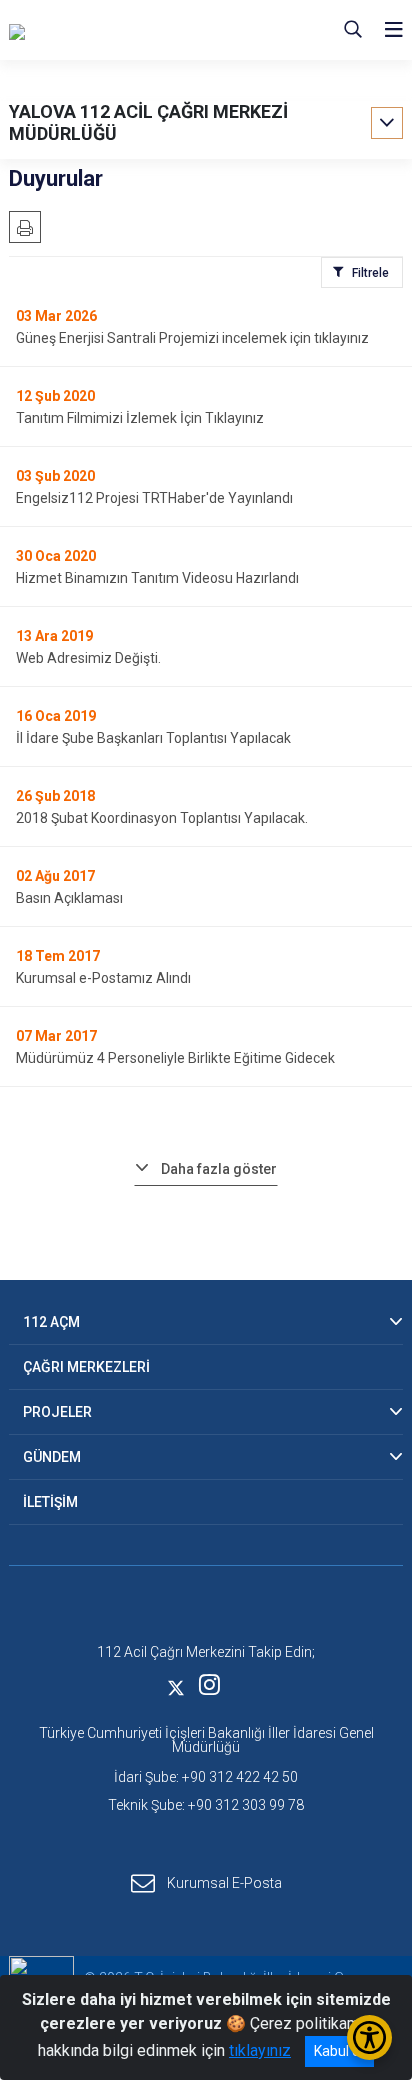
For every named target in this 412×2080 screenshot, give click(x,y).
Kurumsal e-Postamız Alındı (103, 978)
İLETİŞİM (50, 1502)
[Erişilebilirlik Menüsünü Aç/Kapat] (369, 2037)
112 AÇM (51, 1322)
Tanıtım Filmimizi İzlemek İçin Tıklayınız (140, 418)
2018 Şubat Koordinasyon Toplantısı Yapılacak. (162, 818)
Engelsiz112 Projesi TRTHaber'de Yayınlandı (154, 498)
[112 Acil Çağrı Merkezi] (109, 30)
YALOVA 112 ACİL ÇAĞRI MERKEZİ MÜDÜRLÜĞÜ (148, 122)
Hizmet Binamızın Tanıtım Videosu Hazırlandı (157, 578)
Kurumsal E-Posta (224, 1883)
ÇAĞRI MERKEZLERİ (86, 1367)
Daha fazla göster (219, 1169)
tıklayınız (260, 2050)
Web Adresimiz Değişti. (88, 658)
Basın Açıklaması (69, 898)
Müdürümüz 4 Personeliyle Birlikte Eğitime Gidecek (175, 1058)
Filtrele (370, 273)
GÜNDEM (52, 1457)
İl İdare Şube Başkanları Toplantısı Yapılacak (153, 738)
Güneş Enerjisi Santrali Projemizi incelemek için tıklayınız (192, 338)
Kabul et (339, 2051)
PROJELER (57, 1412)
